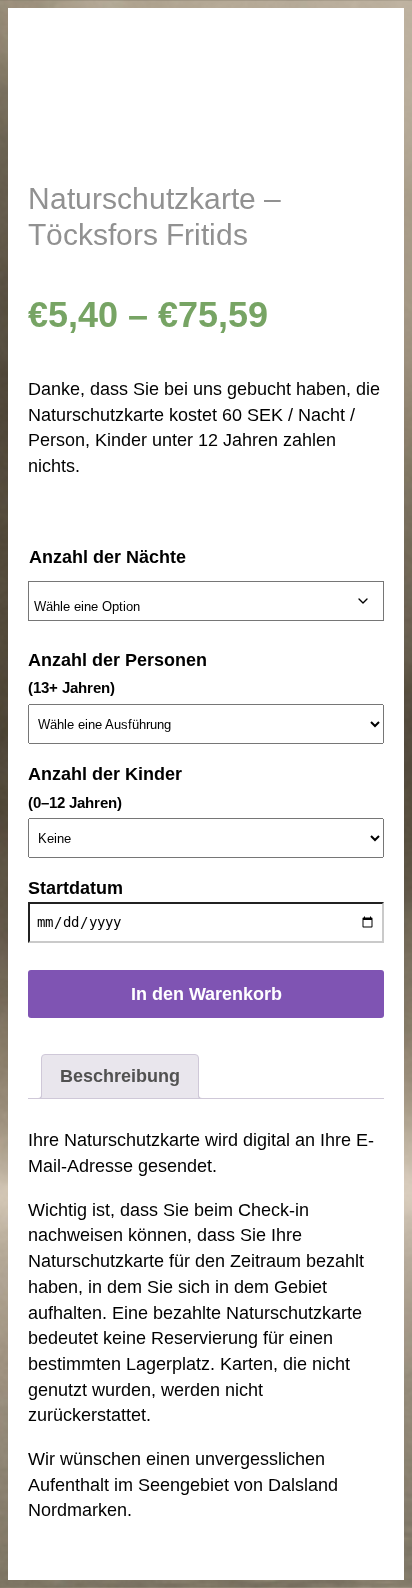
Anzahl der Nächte (107, 557)
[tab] (120, 1077)
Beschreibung (120, 1076)
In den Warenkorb (206, 994)
